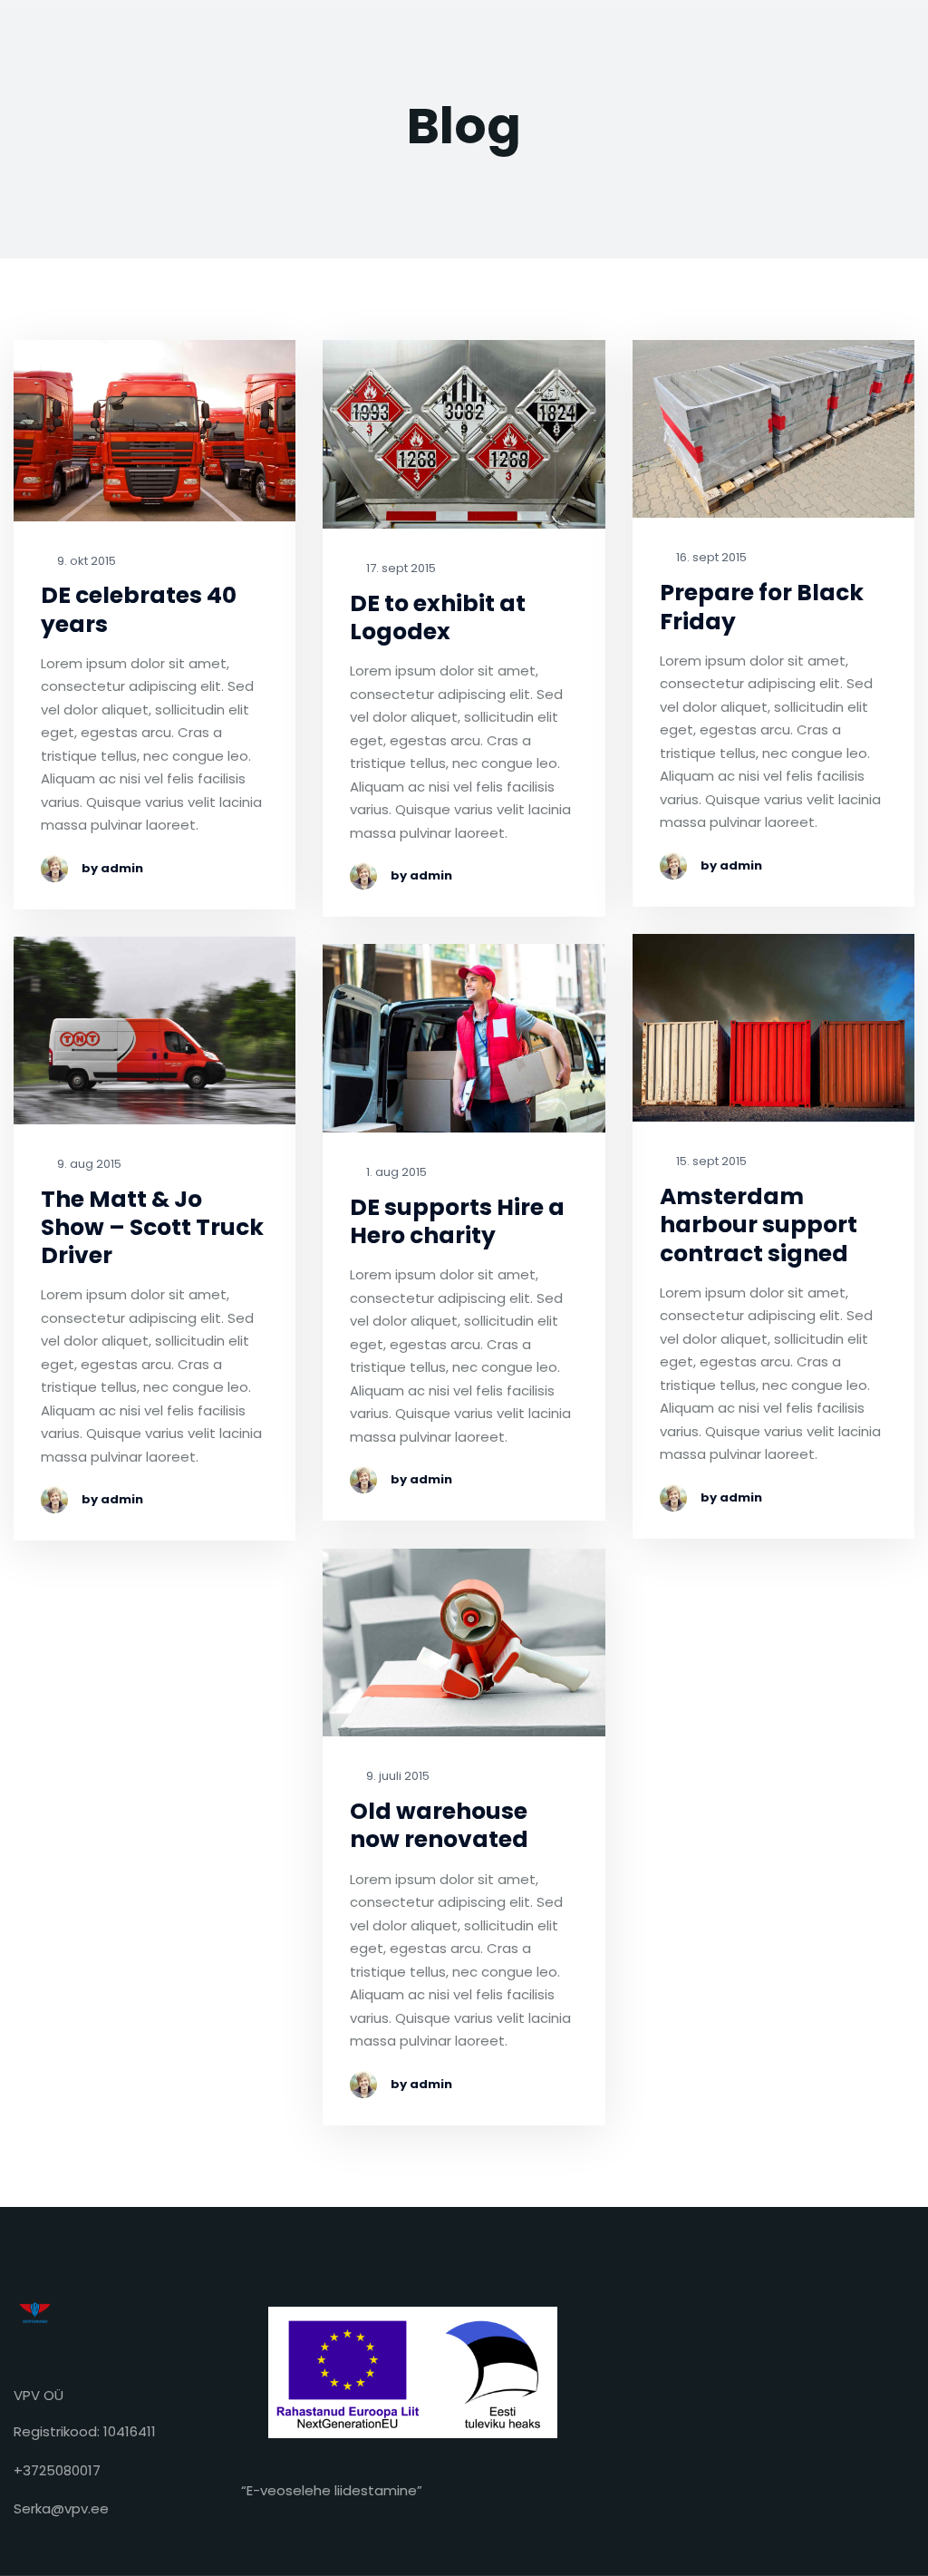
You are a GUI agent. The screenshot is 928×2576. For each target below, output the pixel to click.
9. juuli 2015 (396, 1777)
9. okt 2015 (85, 562)
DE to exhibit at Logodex (438, 618)
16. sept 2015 (710, 558)
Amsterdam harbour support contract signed (759, 1225)
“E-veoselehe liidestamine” (332, 2490)
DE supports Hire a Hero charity (457, 1222)
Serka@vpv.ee (61, 2508)
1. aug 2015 (395, 1173)
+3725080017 (57, 2470)
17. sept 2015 (400, 569)
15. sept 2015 (710, 1162)
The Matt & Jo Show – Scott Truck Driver (152, 1228)
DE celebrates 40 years (139, 610)
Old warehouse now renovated (439, 1826)
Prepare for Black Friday (762, 607)
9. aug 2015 (88, 1165)
